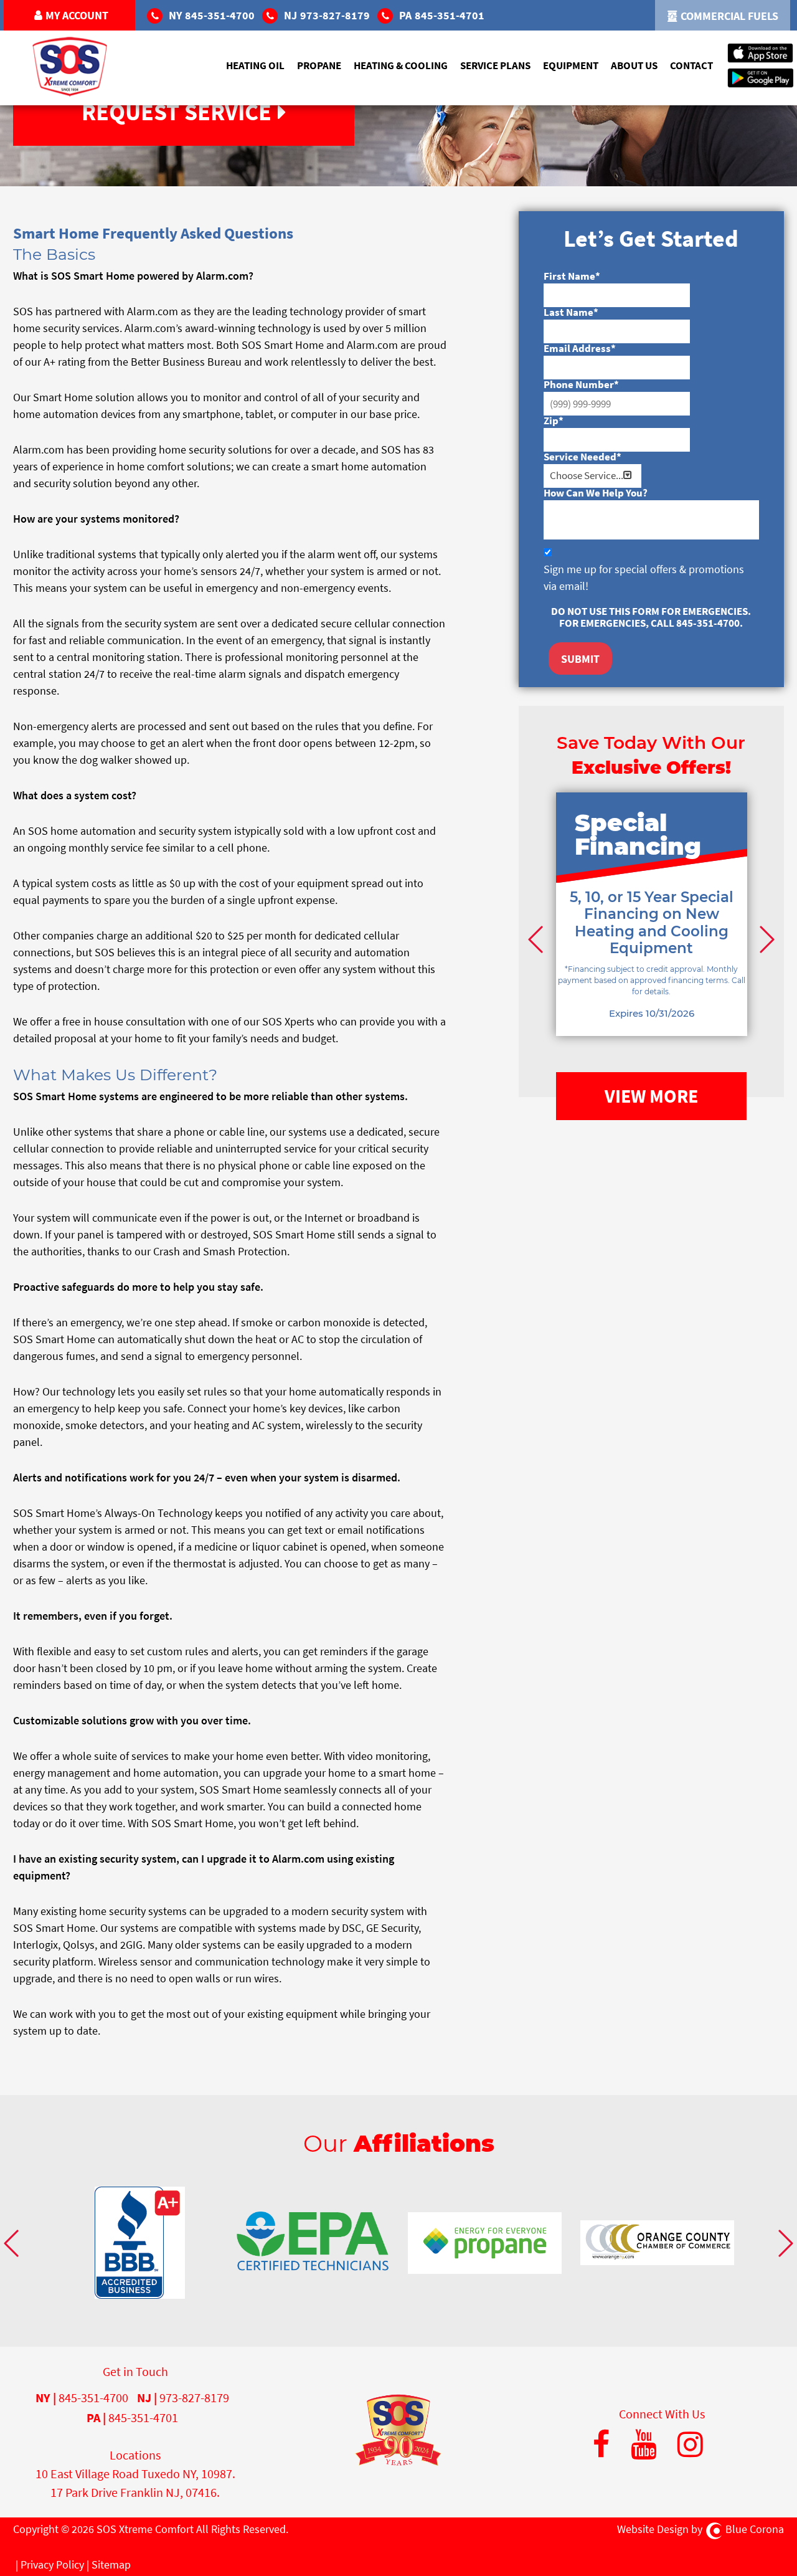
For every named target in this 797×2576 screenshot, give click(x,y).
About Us (634, 65)
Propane (319, 65)
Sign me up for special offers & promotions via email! (644, 577)
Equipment (571, 65)
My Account (77, 15)
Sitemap (111, 2564)
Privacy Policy (52, 2564)
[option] (652, 933)
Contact (691, 65)
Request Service (177, 112)
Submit (580, 659)
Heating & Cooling (401, 65)
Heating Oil (255, 65)
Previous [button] (537, 939)
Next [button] (765, 939)
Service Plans (495, 65)
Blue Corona (755, 2529)
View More (651, 1096)
